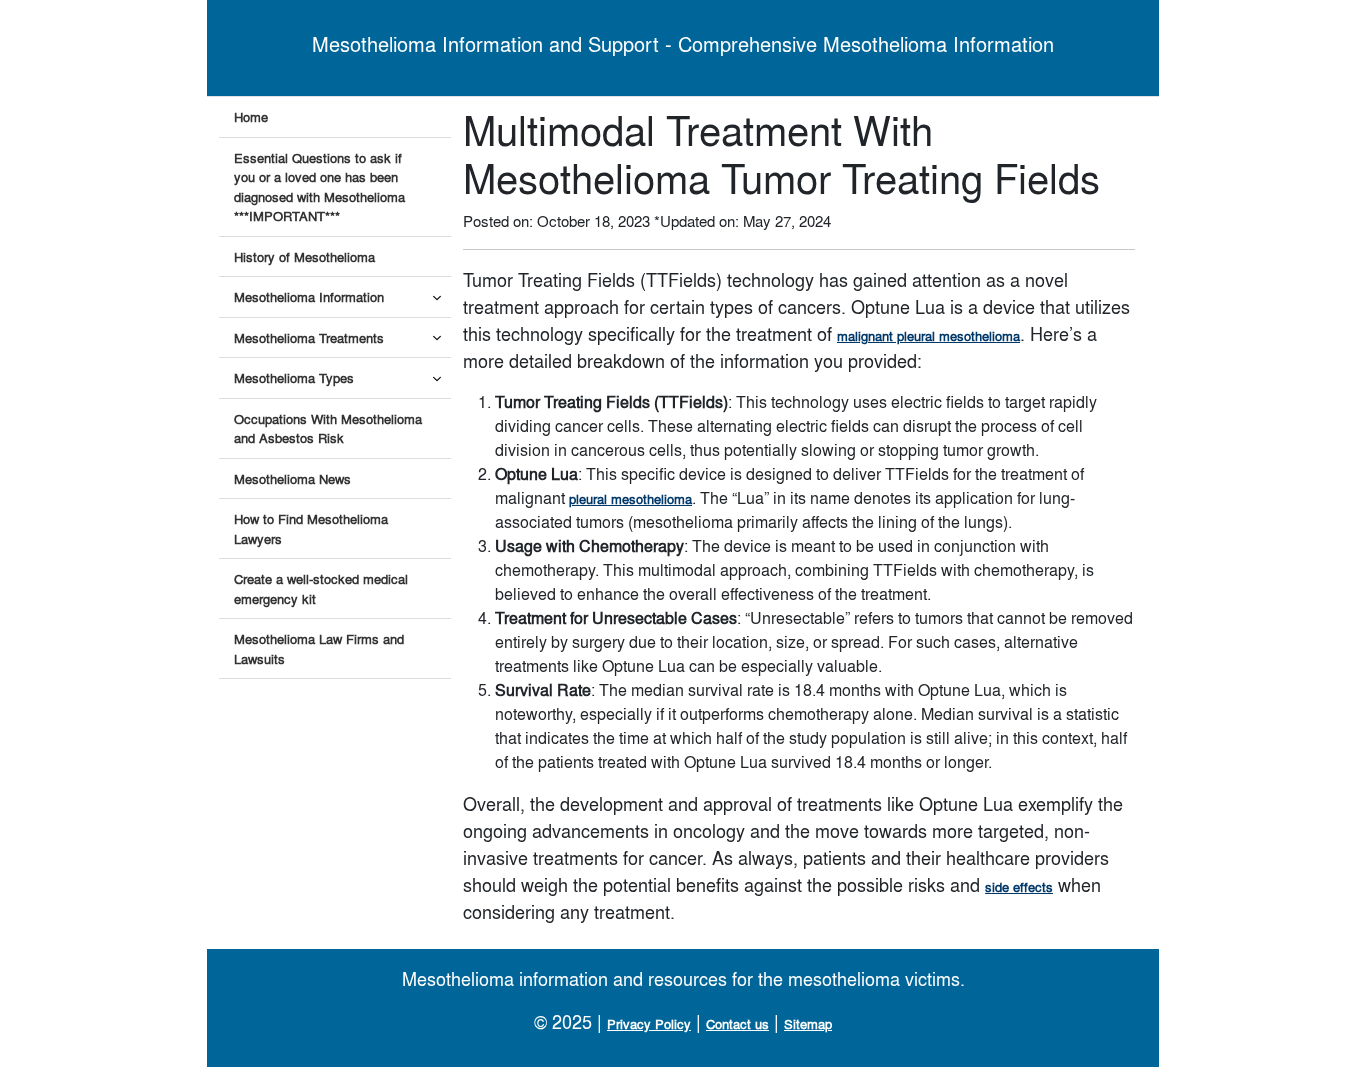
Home (251, 116)
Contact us (737, 1023)
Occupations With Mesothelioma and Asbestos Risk (328, 428)
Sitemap (808, 1023)
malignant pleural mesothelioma (928, 335)
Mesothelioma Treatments (309, 337)
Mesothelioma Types (294, 377)
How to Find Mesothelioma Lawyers (311, 528)
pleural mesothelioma (630, 498)
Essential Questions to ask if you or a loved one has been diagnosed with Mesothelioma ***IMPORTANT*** (319, 187)
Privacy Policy (649, 1023)
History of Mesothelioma (304, 256)
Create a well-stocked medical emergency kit (321, 588)
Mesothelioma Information (309, 296)
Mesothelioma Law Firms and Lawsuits (319, 648)
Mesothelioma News (292, 478)
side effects (1019, 886)
